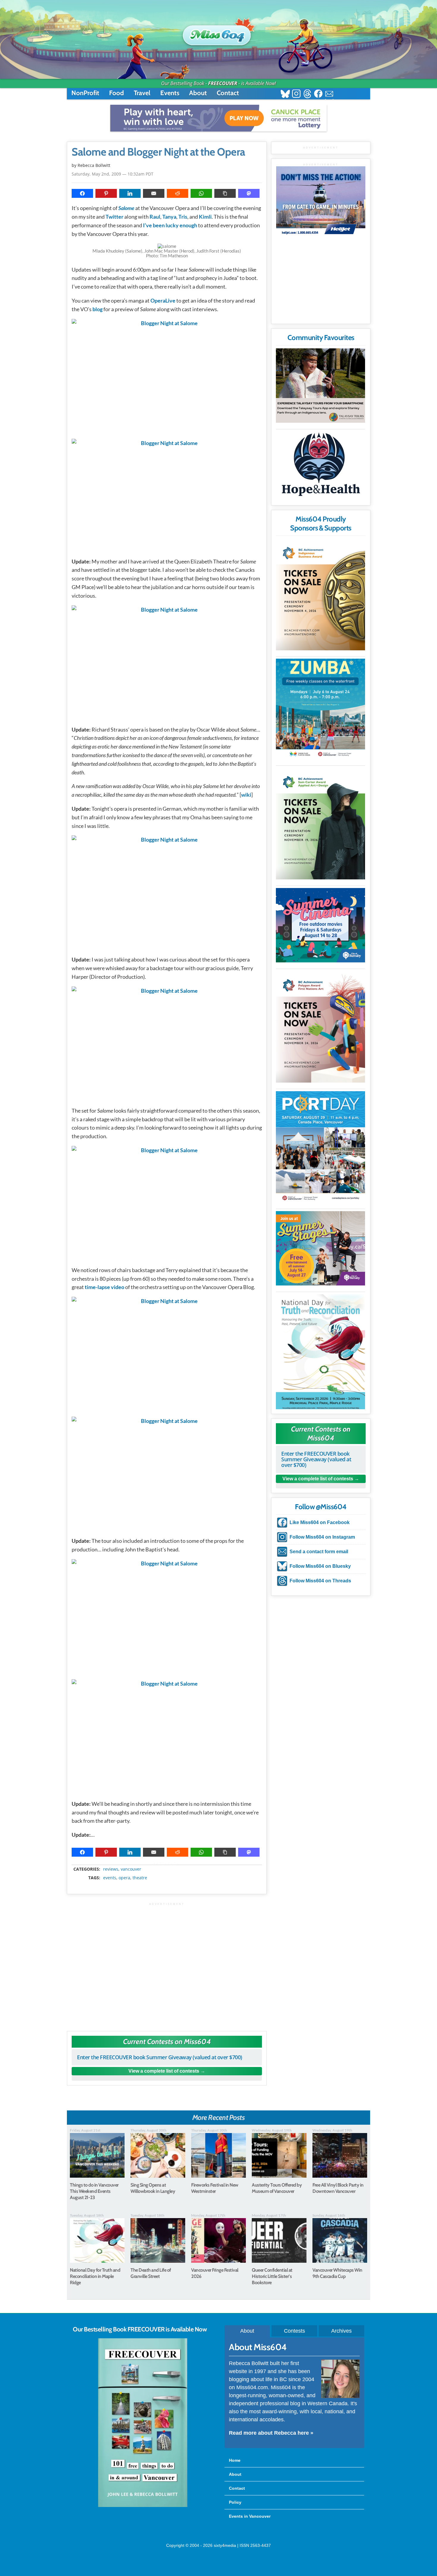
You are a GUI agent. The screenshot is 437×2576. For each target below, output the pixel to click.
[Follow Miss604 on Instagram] (296, 94)
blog (98, 309)
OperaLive (163, 300)
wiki (246, 795)
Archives (341, 2331)
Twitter (114, 217)
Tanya (169, 217)
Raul (155, 217)
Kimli (205, 217)
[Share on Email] (154, 193)
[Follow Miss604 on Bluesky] (285, 94)
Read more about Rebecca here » (271, 2433)
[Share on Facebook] (82, 193)
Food (117, 93)
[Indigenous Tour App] (320, 386)
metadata (168, 1864)
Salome (126, 208)
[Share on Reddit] (177, 193)
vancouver (131, 1869)
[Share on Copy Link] (225, 193)
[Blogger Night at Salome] (167, 495)
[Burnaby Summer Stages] (320, 1248)
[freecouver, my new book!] (143, 2506)
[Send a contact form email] (329, 94)
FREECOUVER (223, 83)
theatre (140, 1878)
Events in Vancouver (250, 2516)
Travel (142, 93)
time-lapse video (104, 1287)
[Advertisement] (167, 1964)
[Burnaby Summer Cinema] (320, 925)
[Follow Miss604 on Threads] (307, 94)
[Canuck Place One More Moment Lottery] (218, 118)
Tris (183, 217)
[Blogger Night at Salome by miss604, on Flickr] (167, 376)
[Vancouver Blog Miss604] (218, 32)
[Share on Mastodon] (249, 193)
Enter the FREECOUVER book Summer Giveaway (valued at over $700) (160, 2057)
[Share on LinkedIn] (130, 193)
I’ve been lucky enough (170, 225)
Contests (294, 2331)
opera (124, 1878)
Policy (235, 2502)
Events (170, 93)
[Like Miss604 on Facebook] (318, 94)
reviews (111, 1869)
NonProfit (85, 93)
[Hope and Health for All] (320, 466)
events (110, 1878)
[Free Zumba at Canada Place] (320, 709)
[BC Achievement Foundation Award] (320, 595)
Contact (228, 93)
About (198, 93)
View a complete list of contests (164, 2071)
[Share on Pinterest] (106, 193)
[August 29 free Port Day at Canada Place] (320, 1147)
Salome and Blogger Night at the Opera (158, 152)
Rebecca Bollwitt (94, 165)
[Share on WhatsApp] (201, 193)
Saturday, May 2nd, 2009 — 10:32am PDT (113, 174)
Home (235, 2460)
